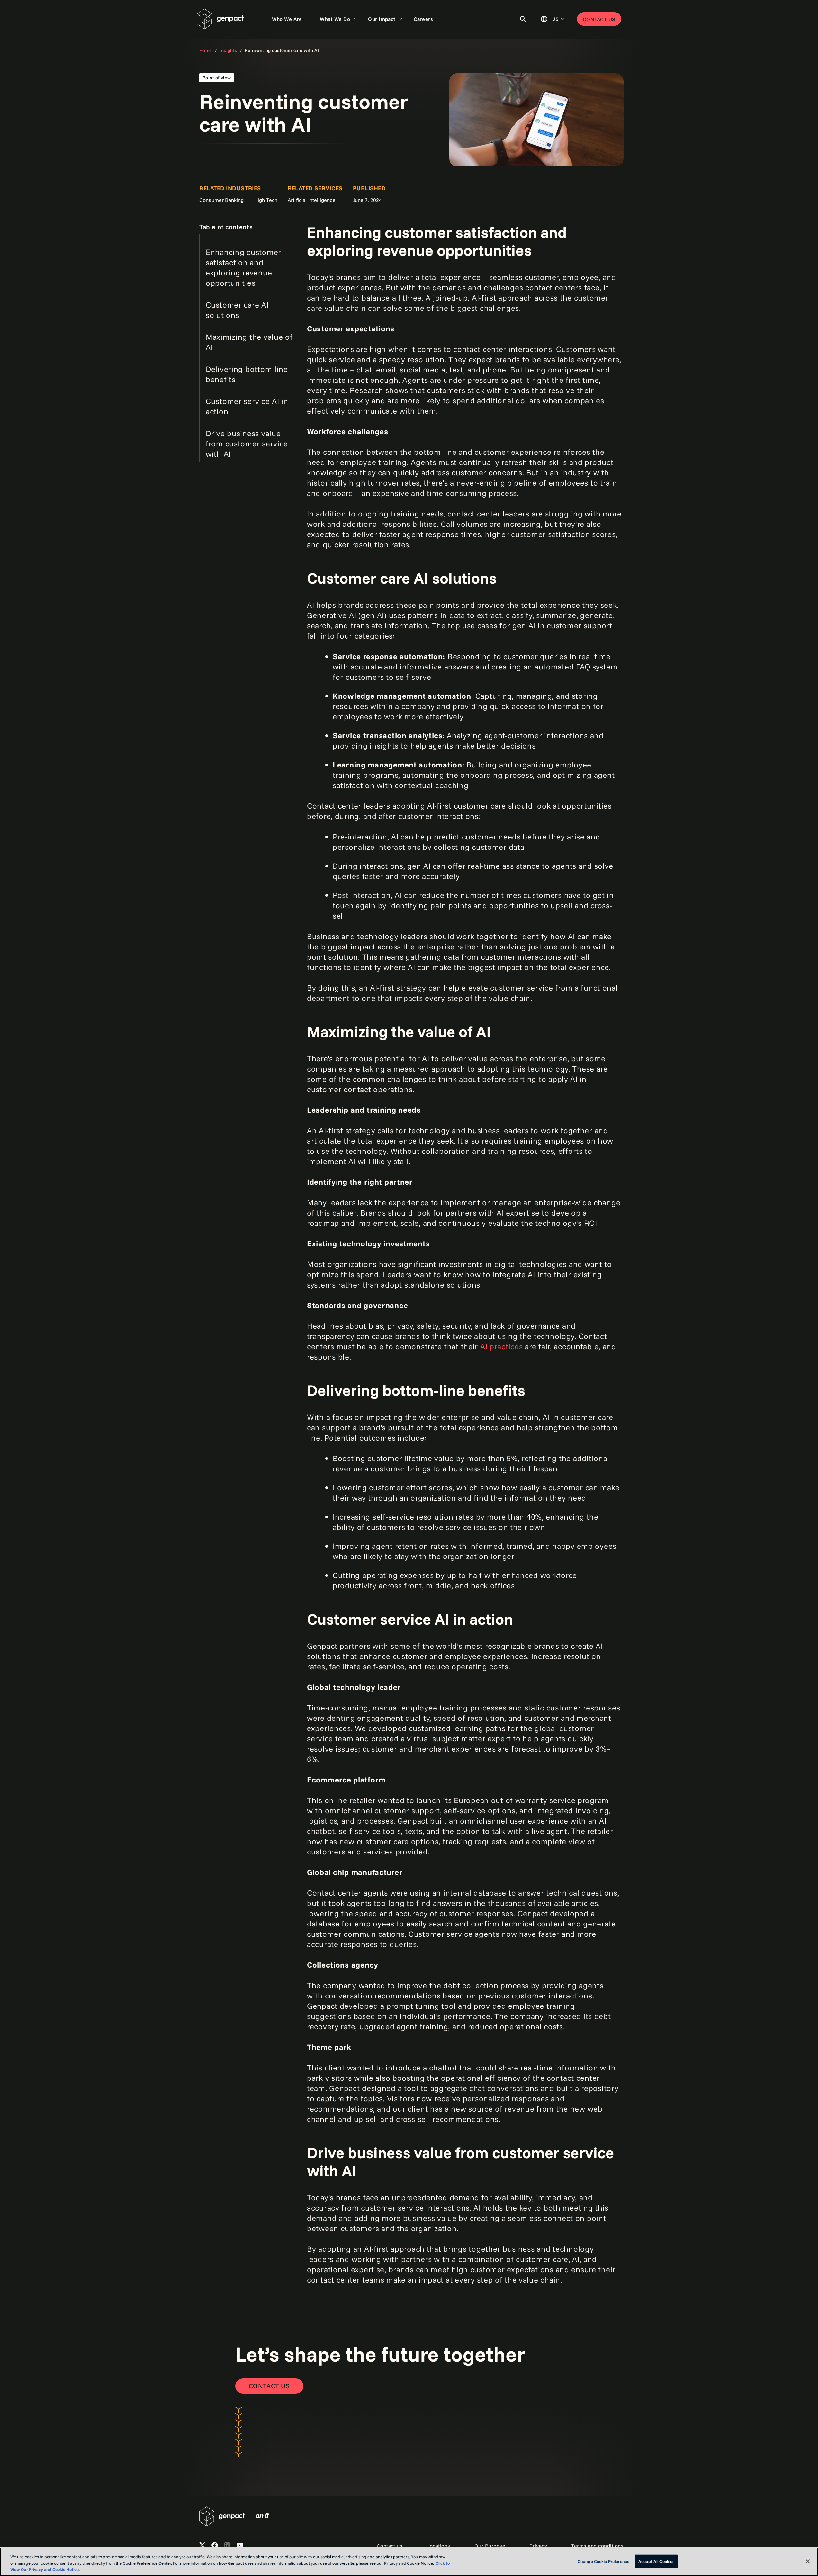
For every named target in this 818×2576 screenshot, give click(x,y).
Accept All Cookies (656, 2561)
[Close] (808, 2561)
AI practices (502, 1346)
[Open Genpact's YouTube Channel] (240, 2545)
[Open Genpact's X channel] (202, 2545)
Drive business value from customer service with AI (247, 444)
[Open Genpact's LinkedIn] (227, 2545)
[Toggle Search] (523, 19)
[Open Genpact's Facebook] (215, 2545)
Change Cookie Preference (603, 2561)
